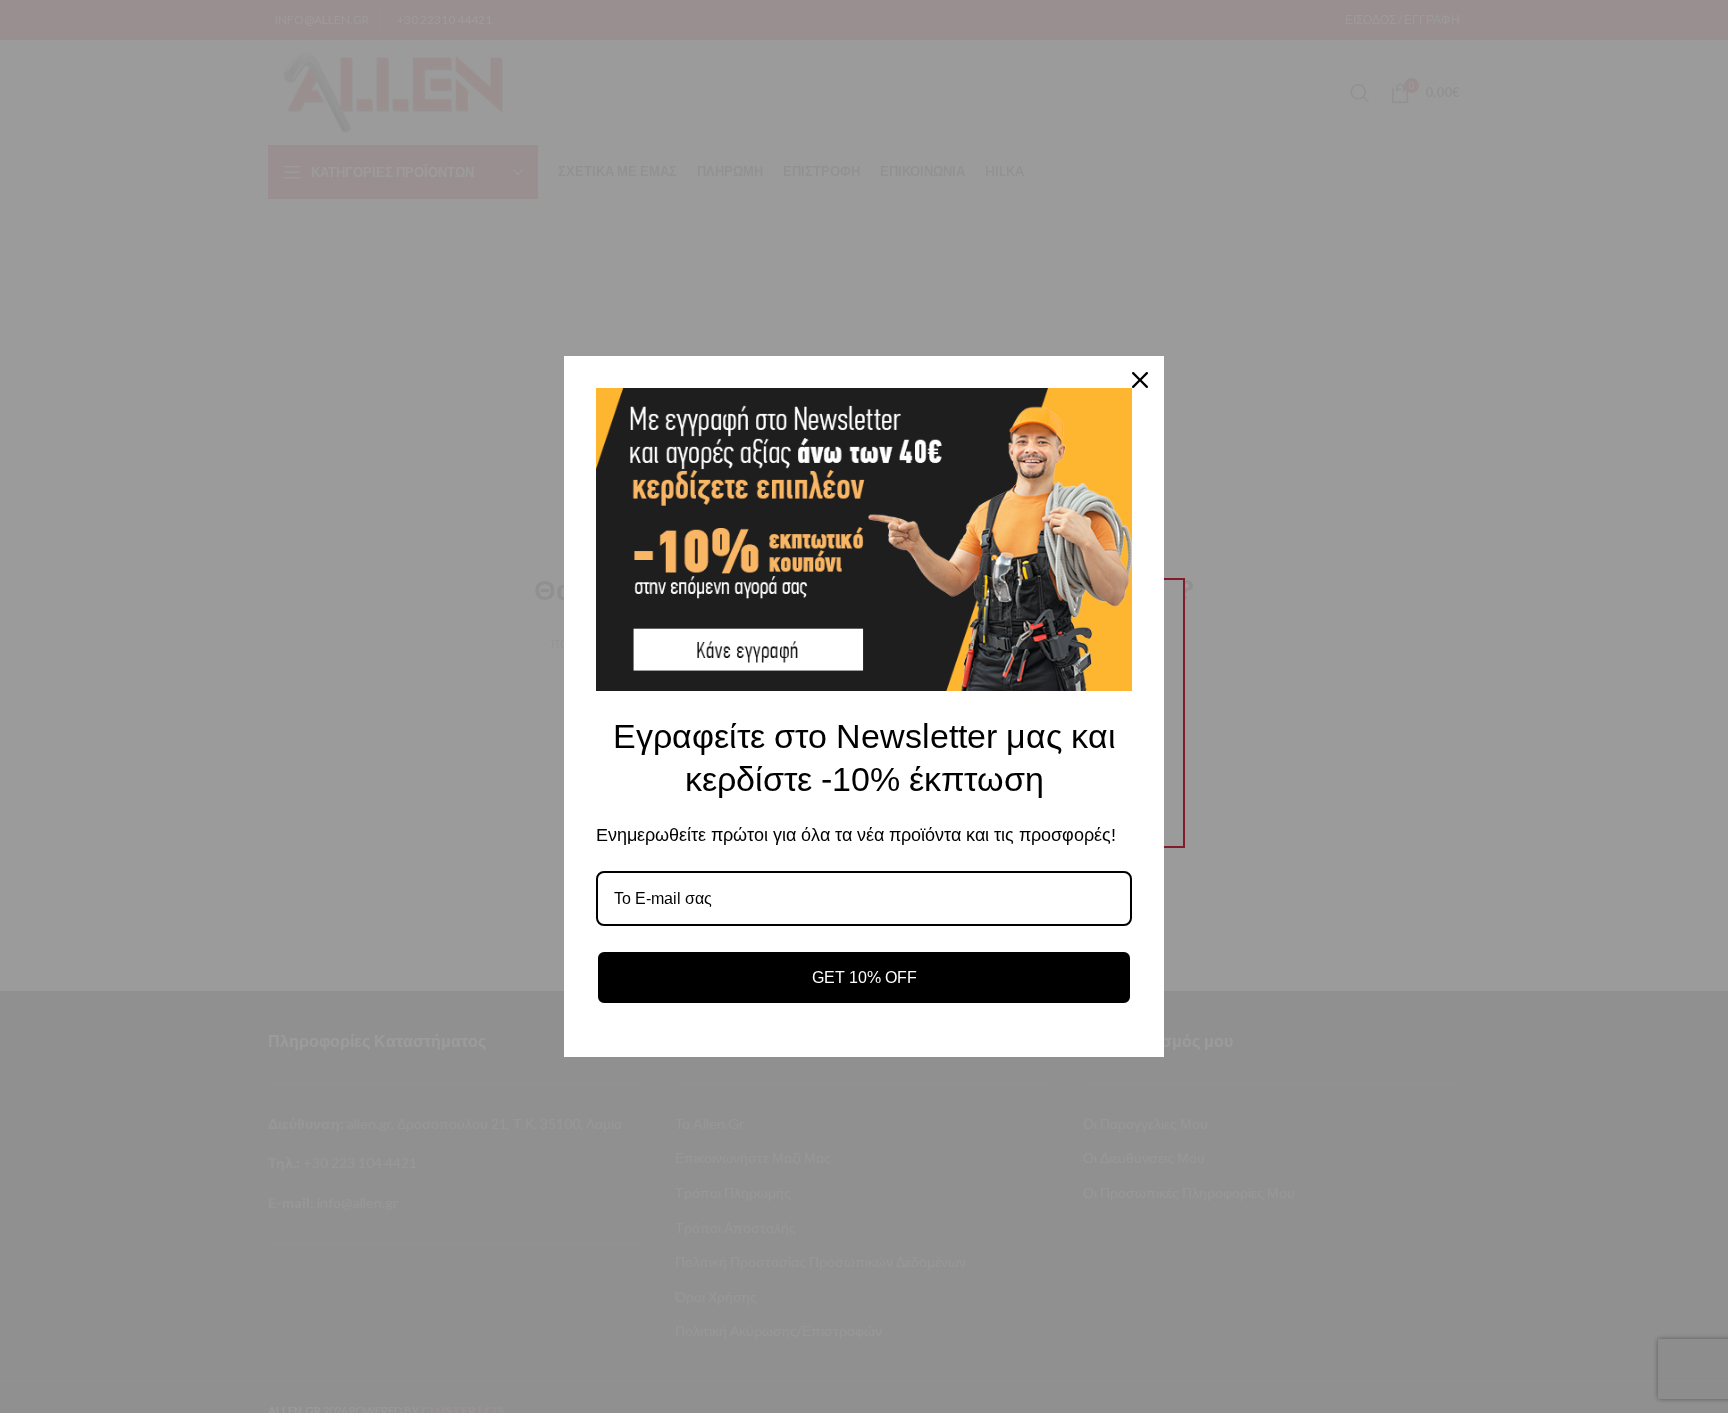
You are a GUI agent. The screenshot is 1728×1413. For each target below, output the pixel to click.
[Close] (1140, 380)
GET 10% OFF (864, 977)
